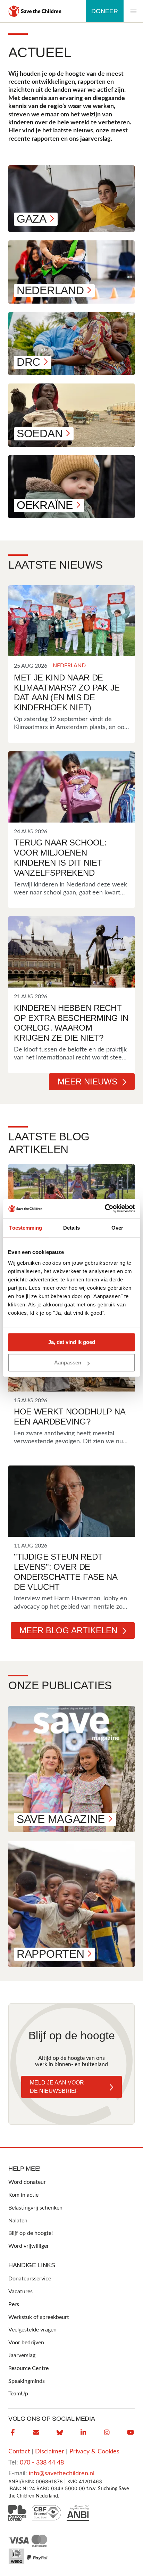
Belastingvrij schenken (35, 2208)
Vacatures (20, 2292)
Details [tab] (72, 1228)
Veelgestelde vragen (32, 2330)
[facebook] (12, 2433)
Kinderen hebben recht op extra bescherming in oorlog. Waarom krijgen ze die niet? (71, 1023)
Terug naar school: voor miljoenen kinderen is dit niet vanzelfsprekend (60, 857)
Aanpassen (68, 1363)
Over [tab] (117, 1228)
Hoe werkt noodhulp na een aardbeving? (69, 1417)
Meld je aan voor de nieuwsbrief (57, 2087)
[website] (60, 2433)
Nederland (69, 666)
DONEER (105, 11)
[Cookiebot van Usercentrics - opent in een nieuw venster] (105, 1208)
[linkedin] (83, 2433)
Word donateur (27, 2182)
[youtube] (131, 2433)
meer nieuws (87, 1081)
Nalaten (18, 2221)
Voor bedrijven (26, 2343)
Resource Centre (28, 2368)
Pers (14, 2304)
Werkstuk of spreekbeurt (39, 2317)
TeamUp (18, 2394)
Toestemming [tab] (26, 1228)
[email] (36, 2433)
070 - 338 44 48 (42, 2463)
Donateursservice (30, 2279)
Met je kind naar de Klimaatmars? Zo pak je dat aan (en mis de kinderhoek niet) (67, 692)
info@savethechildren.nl (62, 2474)
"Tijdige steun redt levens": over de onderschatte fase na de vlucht (66, 1572)
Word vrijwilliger (29, 2246)
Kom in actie (23, 2195)
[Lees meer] (71, 621)
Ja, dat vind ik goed (72, 1342)
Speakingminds (27, 2381)
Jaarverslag (22, 2355)
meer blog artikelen (68, 1630)
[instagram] (107, 2433)
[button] (133, 11)
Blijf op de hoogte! (31, 2233)
